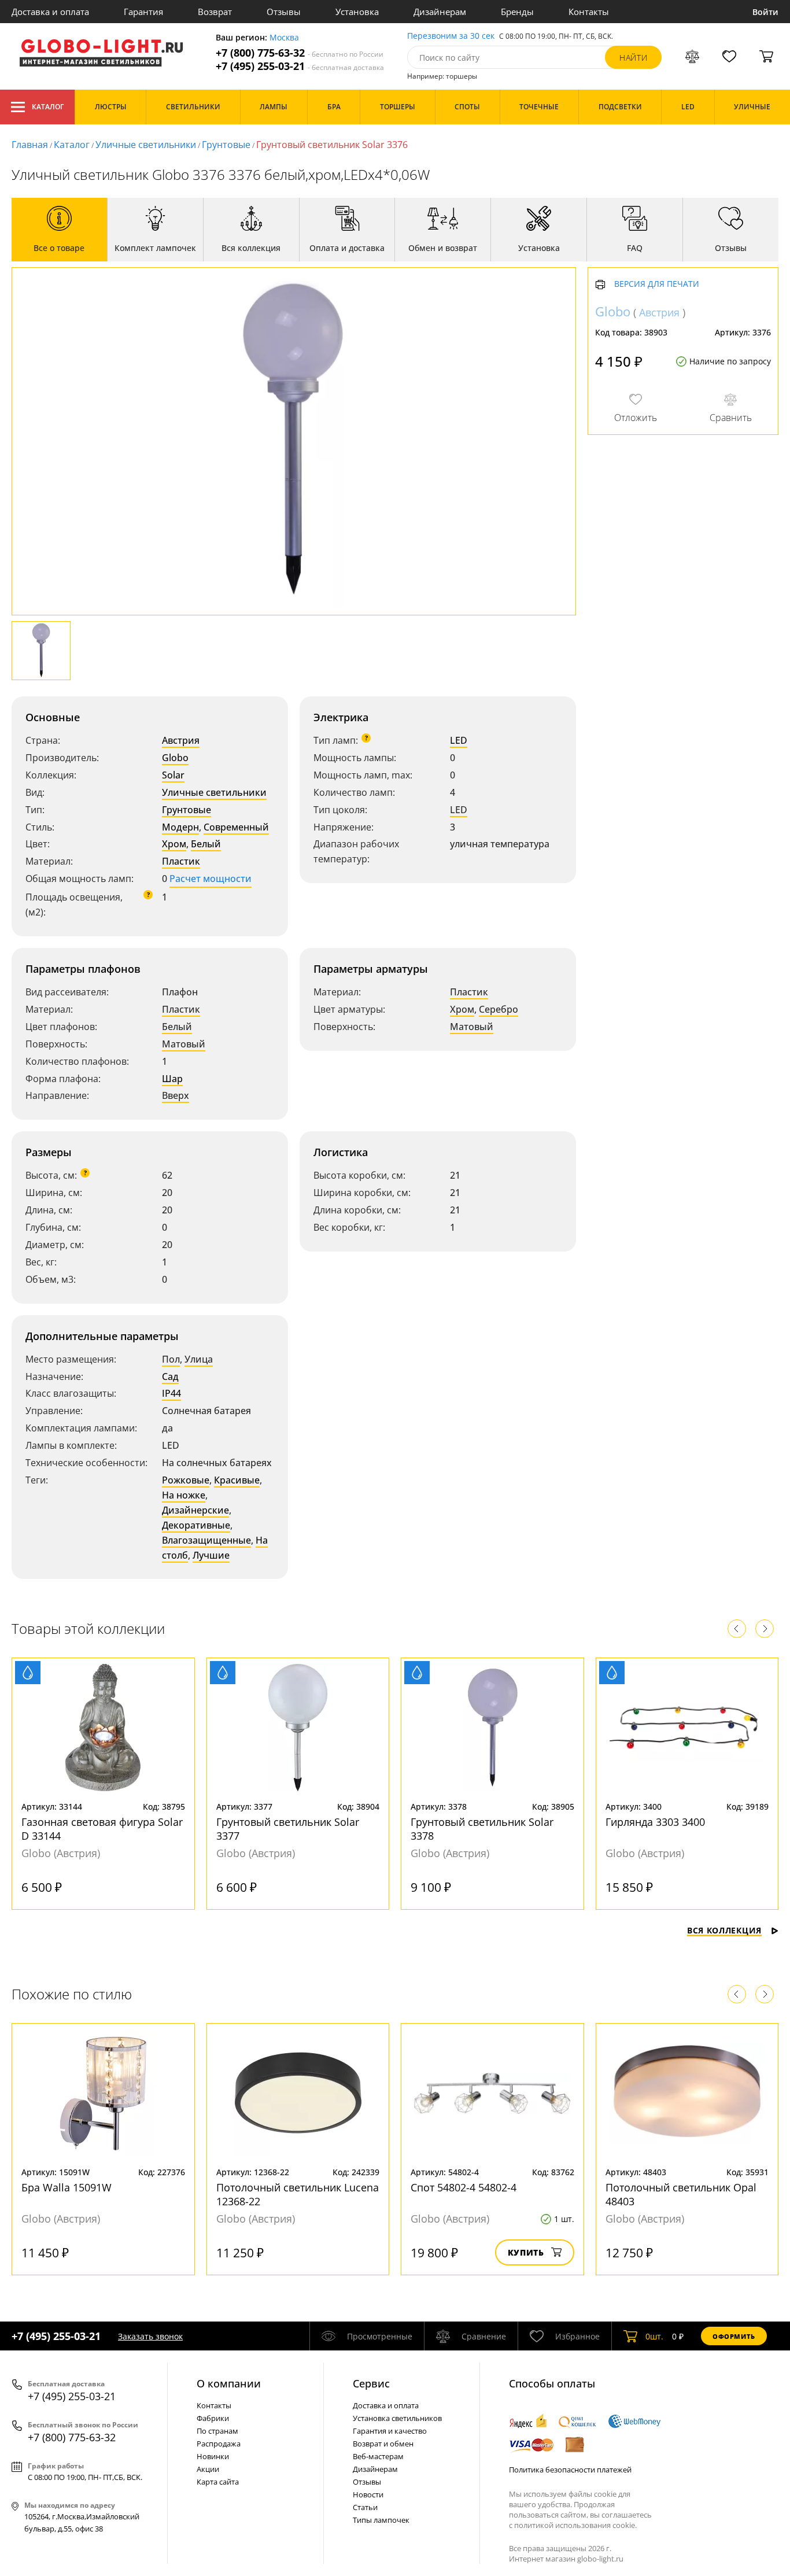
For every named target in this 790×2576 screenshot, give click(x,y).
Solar (173, 775)
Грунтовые (226, 145)
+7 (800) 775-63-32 (300, 53)
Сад (170, 1376)
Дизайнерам (440, 12)
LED (459, 740)
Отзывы (284, 12)
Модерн (180, 827)
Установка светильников (397, 2418)
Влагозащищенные (206, 1540)
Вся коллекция (724, 1930)
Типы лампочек (381, 2520)
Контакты (589, 12)
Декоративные (196, 1525)
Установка (357, 12)
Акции (208, 2469)
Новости (368, 2494)
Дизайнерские (195, 1510)
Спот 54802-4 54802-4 (464, 2187)
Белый (206, 844)
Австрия (181, 740)
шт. (654, 2336)
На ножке (184, 1495)
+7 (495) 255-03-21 (300, 66)
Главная (30, 145)
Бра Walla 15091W (67, 2187)
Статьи (365, 2507)
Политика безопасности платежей (570, 2470)
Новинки (213, 2456)
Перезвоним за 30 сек (451, 36)
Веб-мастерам (378, 2456)
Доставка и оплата (50, 12)
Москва (284, 38)
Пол (171, 1359)
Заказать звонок (150, 2336)
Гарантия (143, 12)
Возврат (215, 12)
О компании (229, 2383)
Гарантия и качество (390, 2431)
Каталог (48, 107)
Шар (172, 1079)
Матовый (184, 1044)
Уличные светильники (146, 145)
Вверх (176, 1095)
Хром (174, 844)
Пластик (181, 861)
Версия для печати (657, 285)
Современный (236, 827)
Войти (765, 12)
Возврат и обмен (383, 2444)
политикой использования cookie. (575, 2525)
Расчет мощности (211, 879)
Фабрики (213, 2418)
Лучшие (211, 1555)
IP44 (171, 1393)
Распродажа (219, 2444)
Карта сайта (218, 2482)
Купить (526, 2252)
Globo (175, 758)
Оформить (734, 2336)
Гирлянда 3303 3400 (655, 1822)
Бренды (517, 12)
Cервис (371, 2383)
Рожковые (186, 1480)
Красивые (237, 1480)
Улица (199, 1359)
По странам (217, 2431)
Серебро (499, 1009)
